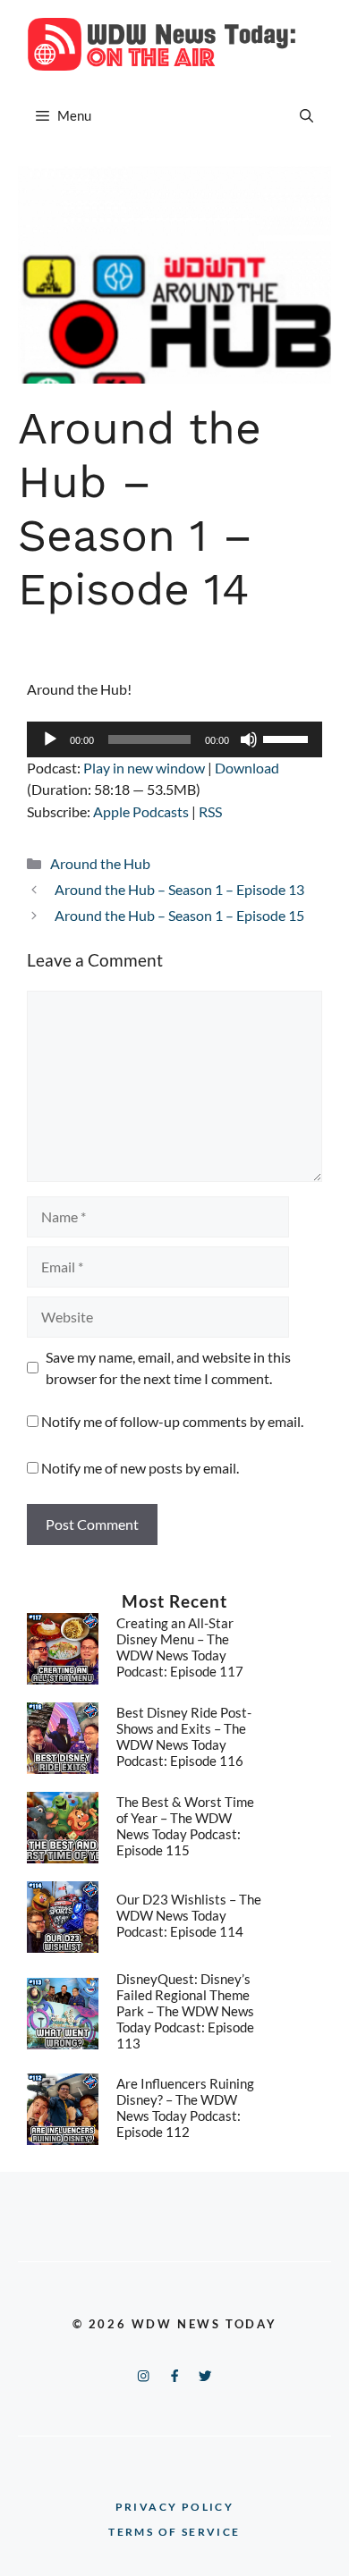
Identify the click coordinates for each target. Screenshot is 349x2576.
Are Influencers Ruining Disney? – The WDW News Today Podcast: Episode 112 (185, 2107)
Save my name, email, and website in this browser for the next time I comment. (168, 1368)
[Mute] (249, 739)
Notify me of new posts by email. (140, 1468)
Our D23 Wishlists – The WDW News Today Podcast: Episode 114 (189, 1915)
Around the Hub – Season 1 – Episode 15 (179, 915)
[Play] (50, 739)
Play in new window (144, 768)
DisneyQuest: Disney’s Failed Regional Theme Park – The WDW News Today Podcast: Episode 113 (185, 2011)
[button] (306, 115)
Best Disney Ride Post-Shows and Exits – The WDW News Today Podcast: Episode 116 (184, 1736)
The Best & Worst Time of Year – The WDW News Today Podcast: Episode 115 (185, 1826)
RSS (210, 811)
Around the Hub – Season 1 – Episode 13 (179, 889)
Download (247, 768)
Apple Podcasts (141, 811)
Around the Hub (100, 863)
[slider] (288, 738)
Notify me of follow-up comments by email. (172, 1421)
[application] (174, 739)
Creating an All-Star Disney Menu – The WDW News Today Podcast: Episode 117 (180, 1647)
